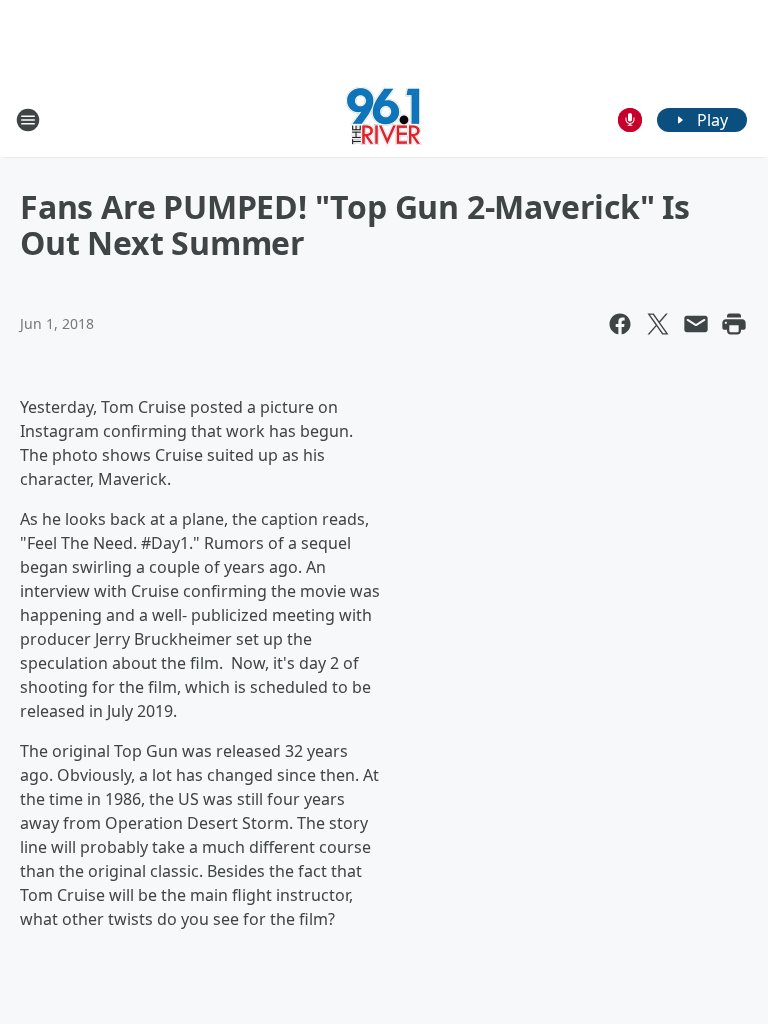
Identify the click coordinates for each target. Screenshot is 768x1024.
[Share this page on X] (658, 324)
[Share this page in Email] (696, 324)
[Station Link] (384, 119)
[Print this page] (734, 324)
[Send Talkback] (630, 120)
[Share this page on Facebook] (620, 324)
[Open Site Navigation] (28, 120)
